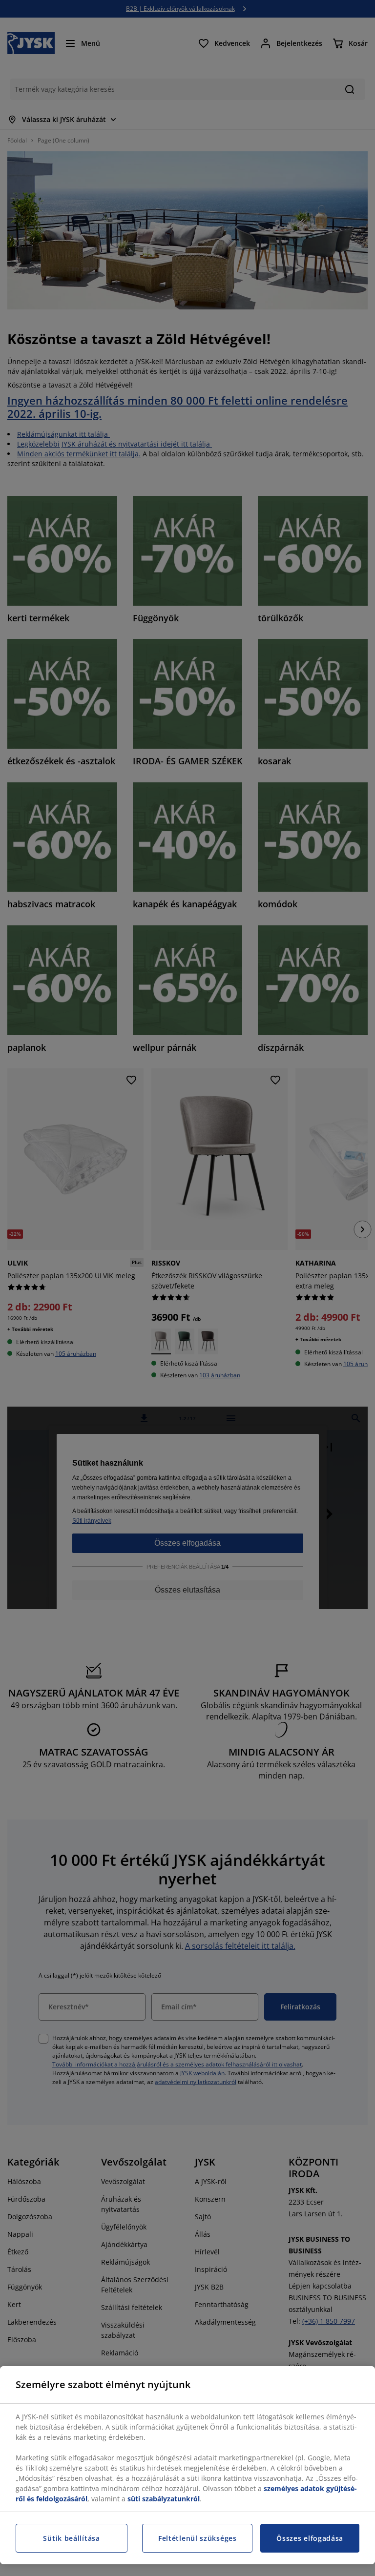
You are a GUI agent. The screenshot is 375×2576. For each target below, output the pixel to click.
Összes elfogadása (310, 2538)
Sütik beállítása (71, 2538)
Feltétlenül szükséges (198, 2538)
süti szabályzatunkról (164, 2499)
